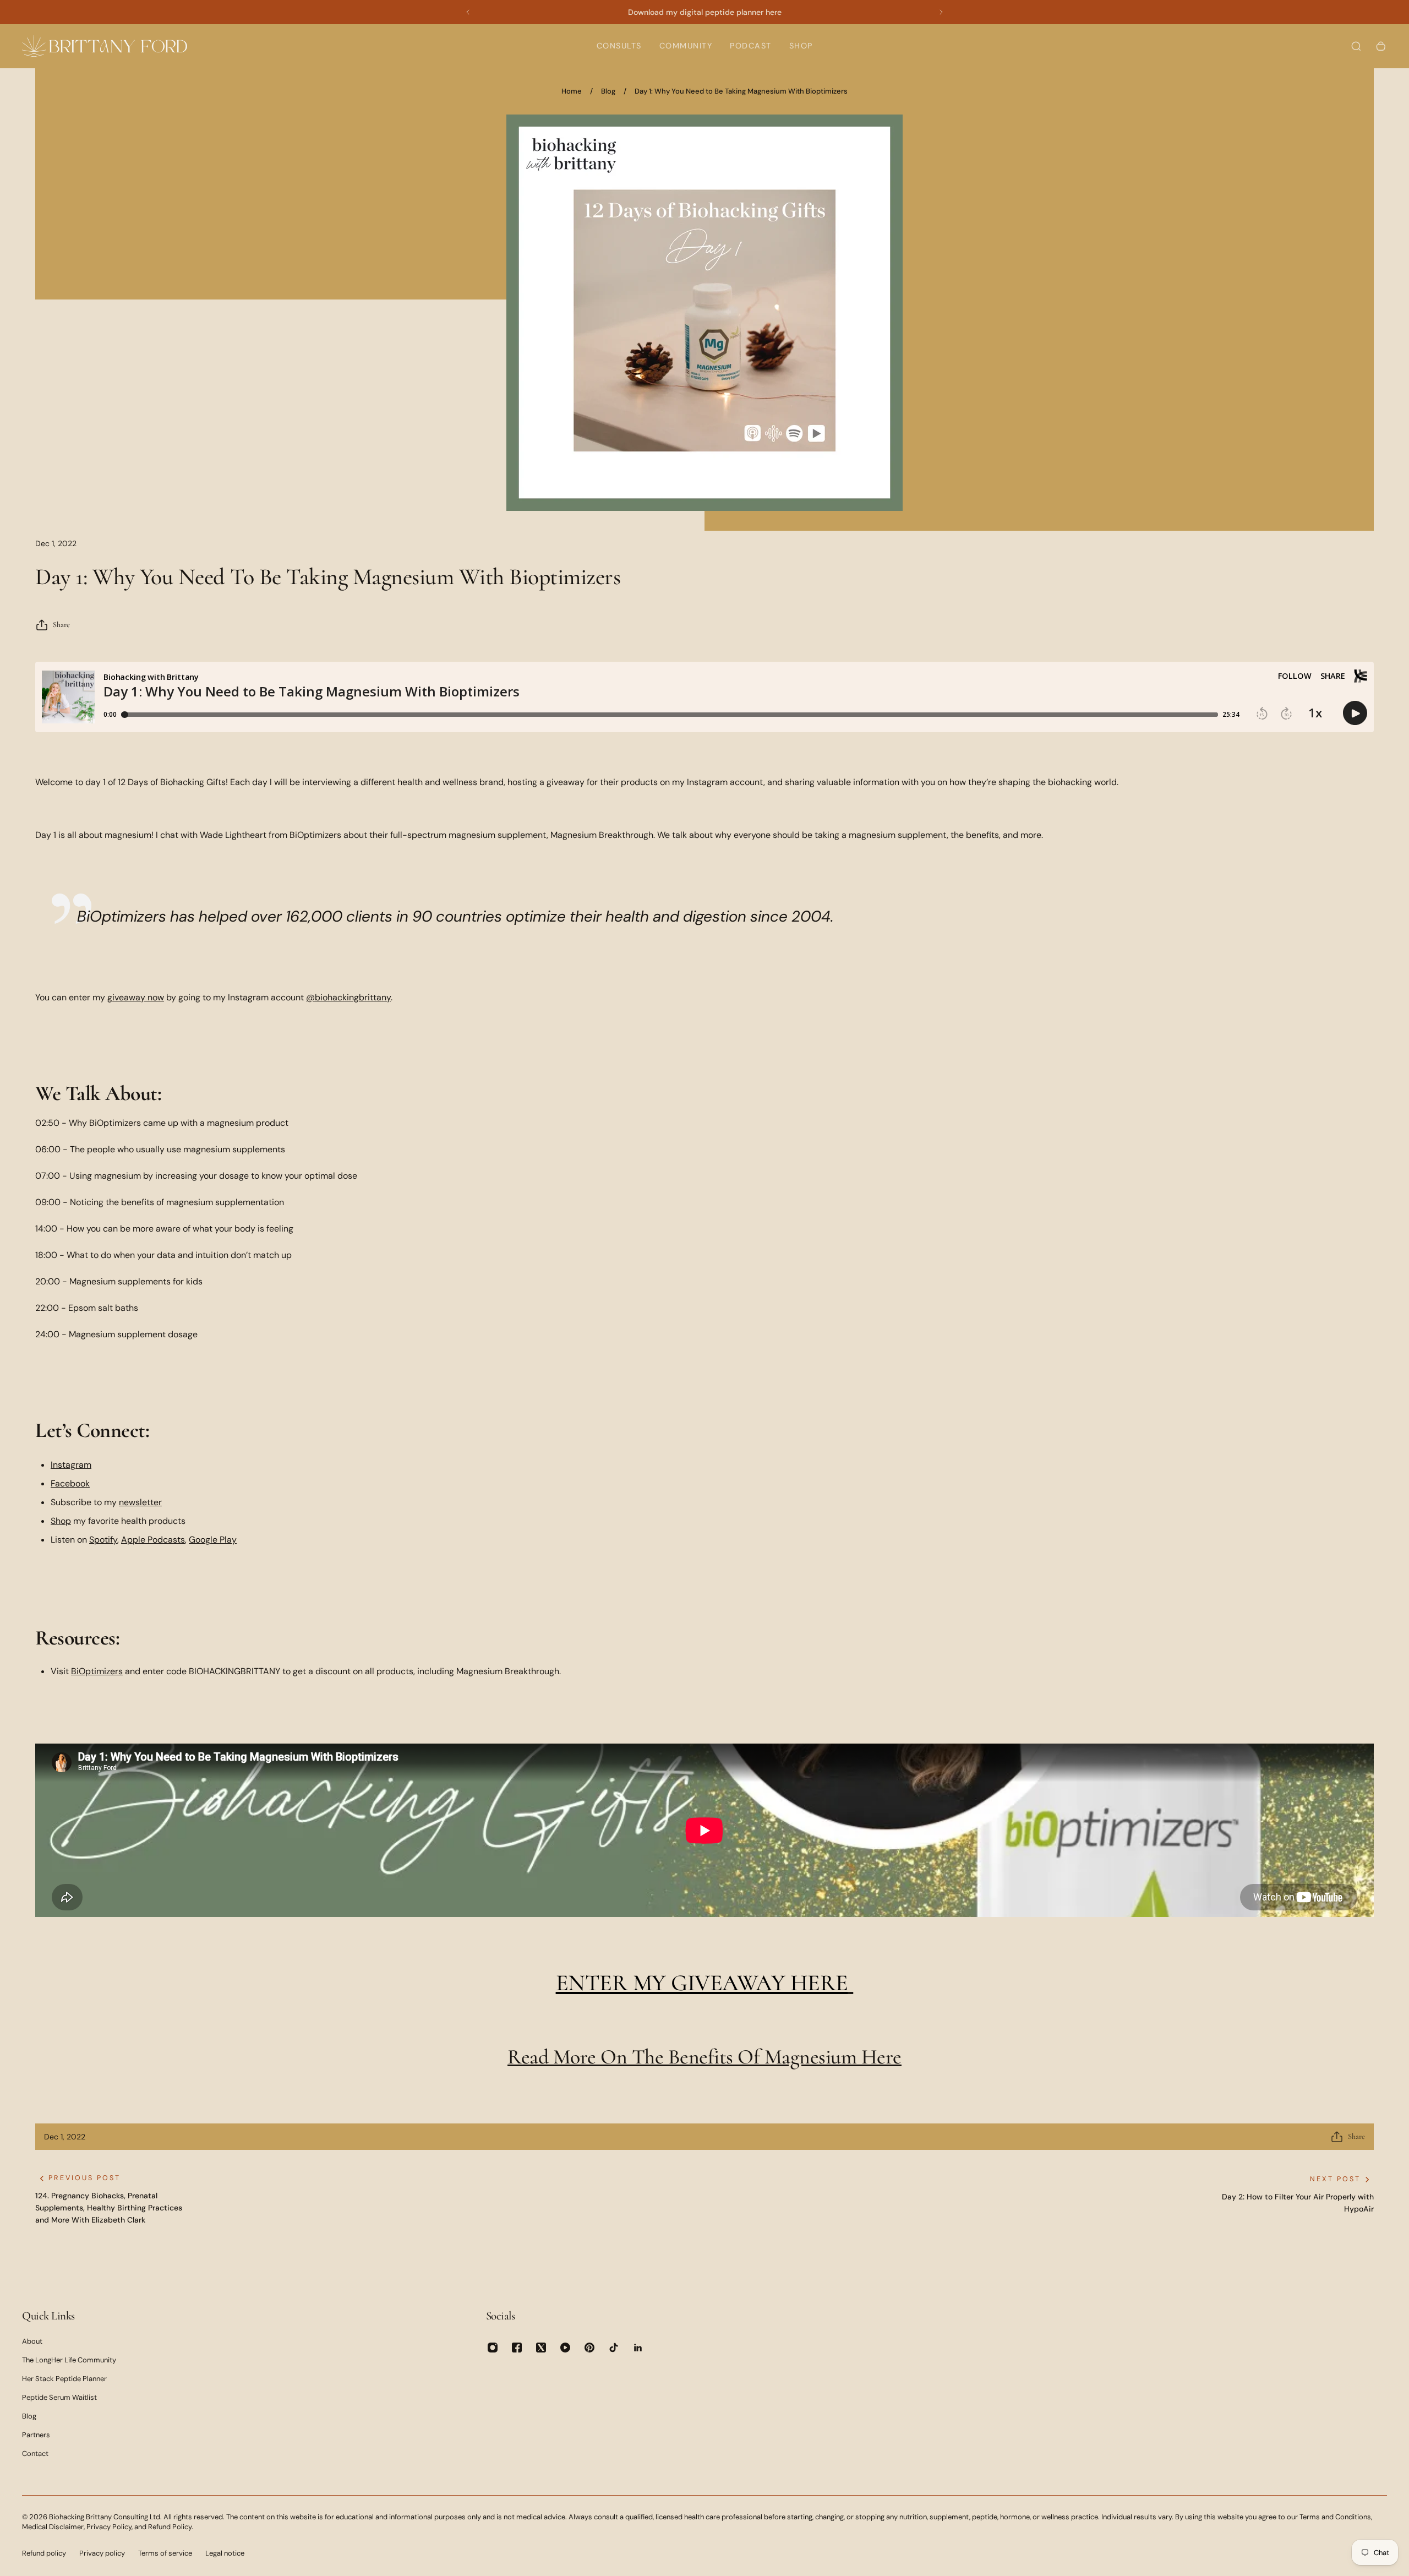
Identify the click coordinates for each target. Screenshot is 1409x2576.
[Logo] (105, 46)
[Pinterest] (589, 2348)
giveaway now (136, 997)
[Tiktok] (614, 2348)
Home (572, 91)
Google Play (213, 1540)
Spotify (103, 1540)
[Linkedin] (638, 2348)
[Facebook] (517, 2348)
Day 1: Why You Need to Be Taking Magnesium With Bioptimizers (741, 91)
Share (61, 625)
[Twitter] (541, 2348)
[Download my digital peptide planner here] (704, 12)
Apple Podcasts (153, 1540)
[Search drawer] (1356, 46)
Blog (608, 91)
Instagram (71, 1465)
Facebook (70, 1483)
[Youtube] (565, 2348)
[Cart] (1381, 46)
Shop (61, 1521)
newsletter (140, 1502)
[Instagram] (493, 2348)
